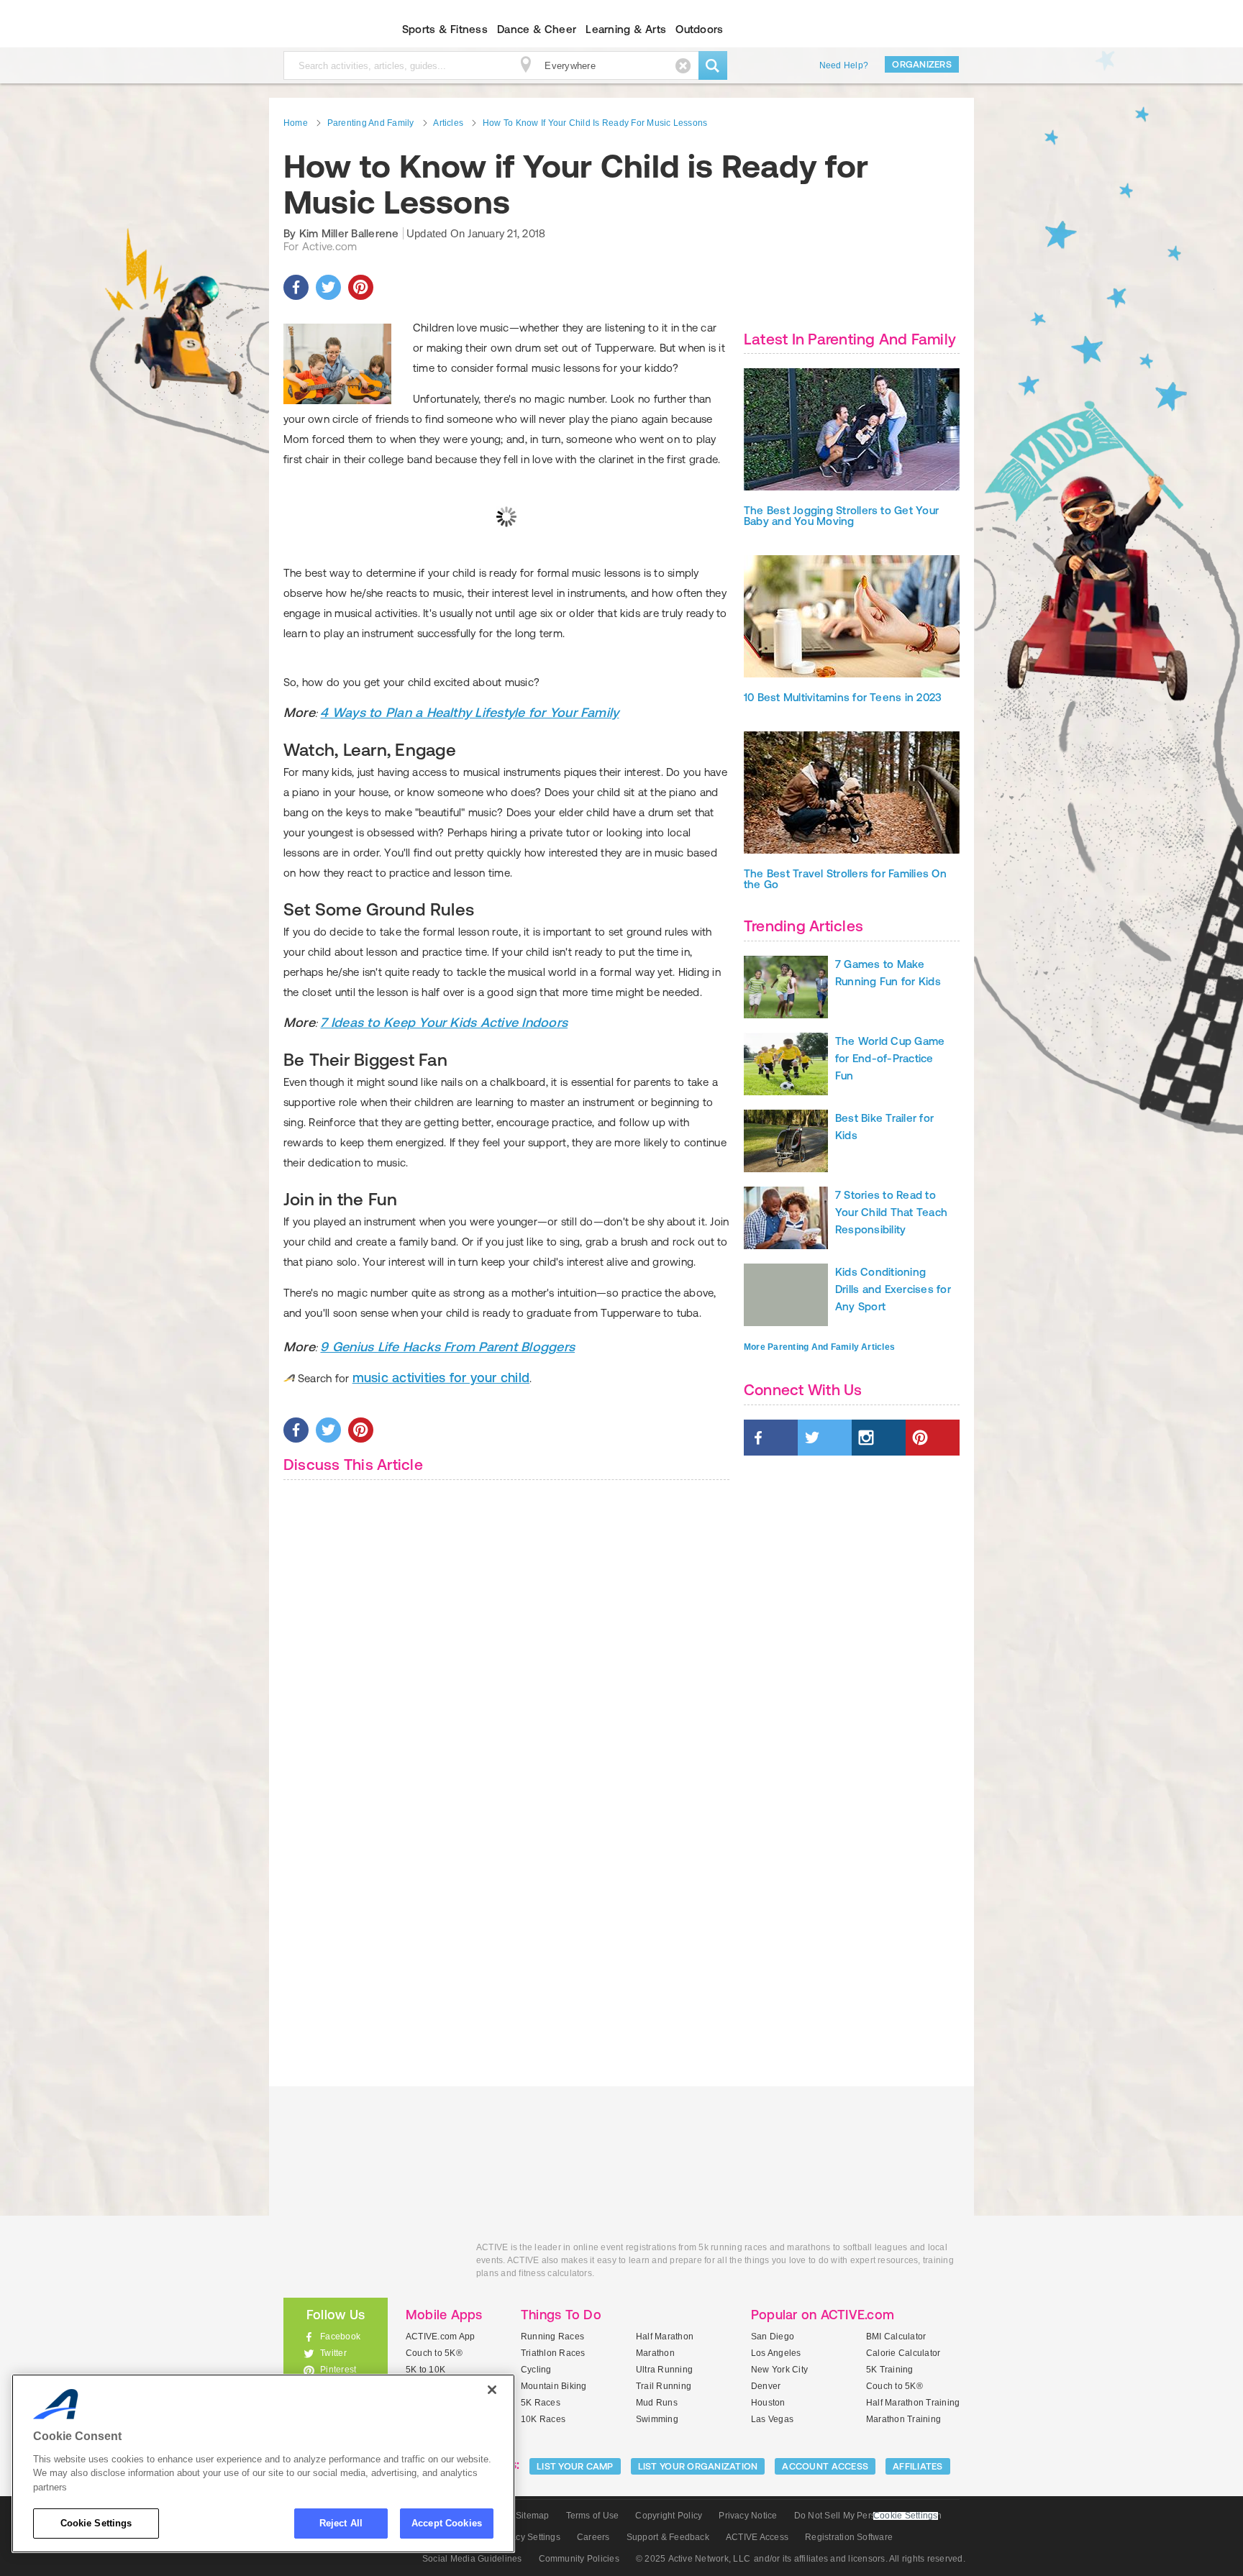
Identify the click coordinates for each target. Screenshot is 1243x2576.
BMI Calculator (896, 2337)
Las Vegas (772, 2419)
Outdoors (699, 29)
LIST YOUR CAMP (575, 2466)
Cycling (536, 2370)
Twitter (333, 2353)
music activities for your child (441, 1378)
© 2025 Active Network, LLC (693, 2559)
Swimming (657, 2419)
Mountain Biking (554, 2386)
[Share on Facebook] (296, 287)
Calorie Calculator (903, 2353)
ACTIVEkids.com (323, 29)
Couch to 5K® (434, 2353)
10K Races (543, 2419)
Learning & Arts (626, 29)
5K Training (890, 2370)
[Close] (492, 2390)
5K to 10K (425, 2370)
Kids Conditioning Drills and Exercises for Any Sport (893, 1289)
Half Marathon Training (913, 2403)
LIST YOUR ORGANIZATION (698, 2466)
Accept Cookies (447, 2523)
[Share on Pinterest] (361, 287)
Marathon (655, 2353)
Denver (766, 2386)
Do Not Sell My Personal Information (868, 2516)
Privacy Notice (748, 2516)
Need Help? (844, 65)
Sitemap (533, 2516)
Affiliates (918, 2466)
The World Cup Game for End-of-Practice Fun (890, 1058)
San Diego (773, 2337)
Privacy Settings (528, 2537)
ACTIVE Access (757, 2537)
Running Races (552, 2337)
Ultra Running (664, 2370)
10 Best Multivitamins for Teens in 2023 (843, 697)
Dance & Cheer (537, 29)
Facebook (340, 2337)
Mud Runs (657, 2403)
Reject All (341, 2523)
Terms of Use (593, 2516)
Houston (768, 2403)
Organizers (922, 64)
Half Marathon (665, 2337)
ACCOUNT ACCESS (825, 2466)
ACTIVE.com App (440, 2337)
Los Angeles (776, 2353)
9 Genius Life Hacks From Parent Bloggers (447, 1347)
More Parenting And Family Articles (819, 1347)
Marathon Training (903, 2419)
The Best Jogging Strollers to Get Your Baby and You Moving (841, 516)
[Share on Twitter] (328, 287)
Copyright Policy (669, 2516)
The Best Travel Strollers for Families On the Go (845, 879)
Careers (593, 2537)
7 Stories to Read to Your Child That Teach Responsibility (891, 1212)
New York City (779, 2370)
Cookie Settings (96, 2523)
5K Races (541, 2403)
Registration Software (849, 2537)
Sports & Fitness (445, 29)
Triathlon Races (553, 2353)
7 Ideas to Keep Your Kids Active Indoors (444, 1022)
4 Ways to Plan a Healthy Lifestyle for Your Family (469, 712)
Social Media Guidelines (472, 2559)
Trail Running (664, 2386)
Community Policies (579, 2559)
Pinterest (338, 2370)
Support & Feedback (668, 2537)
